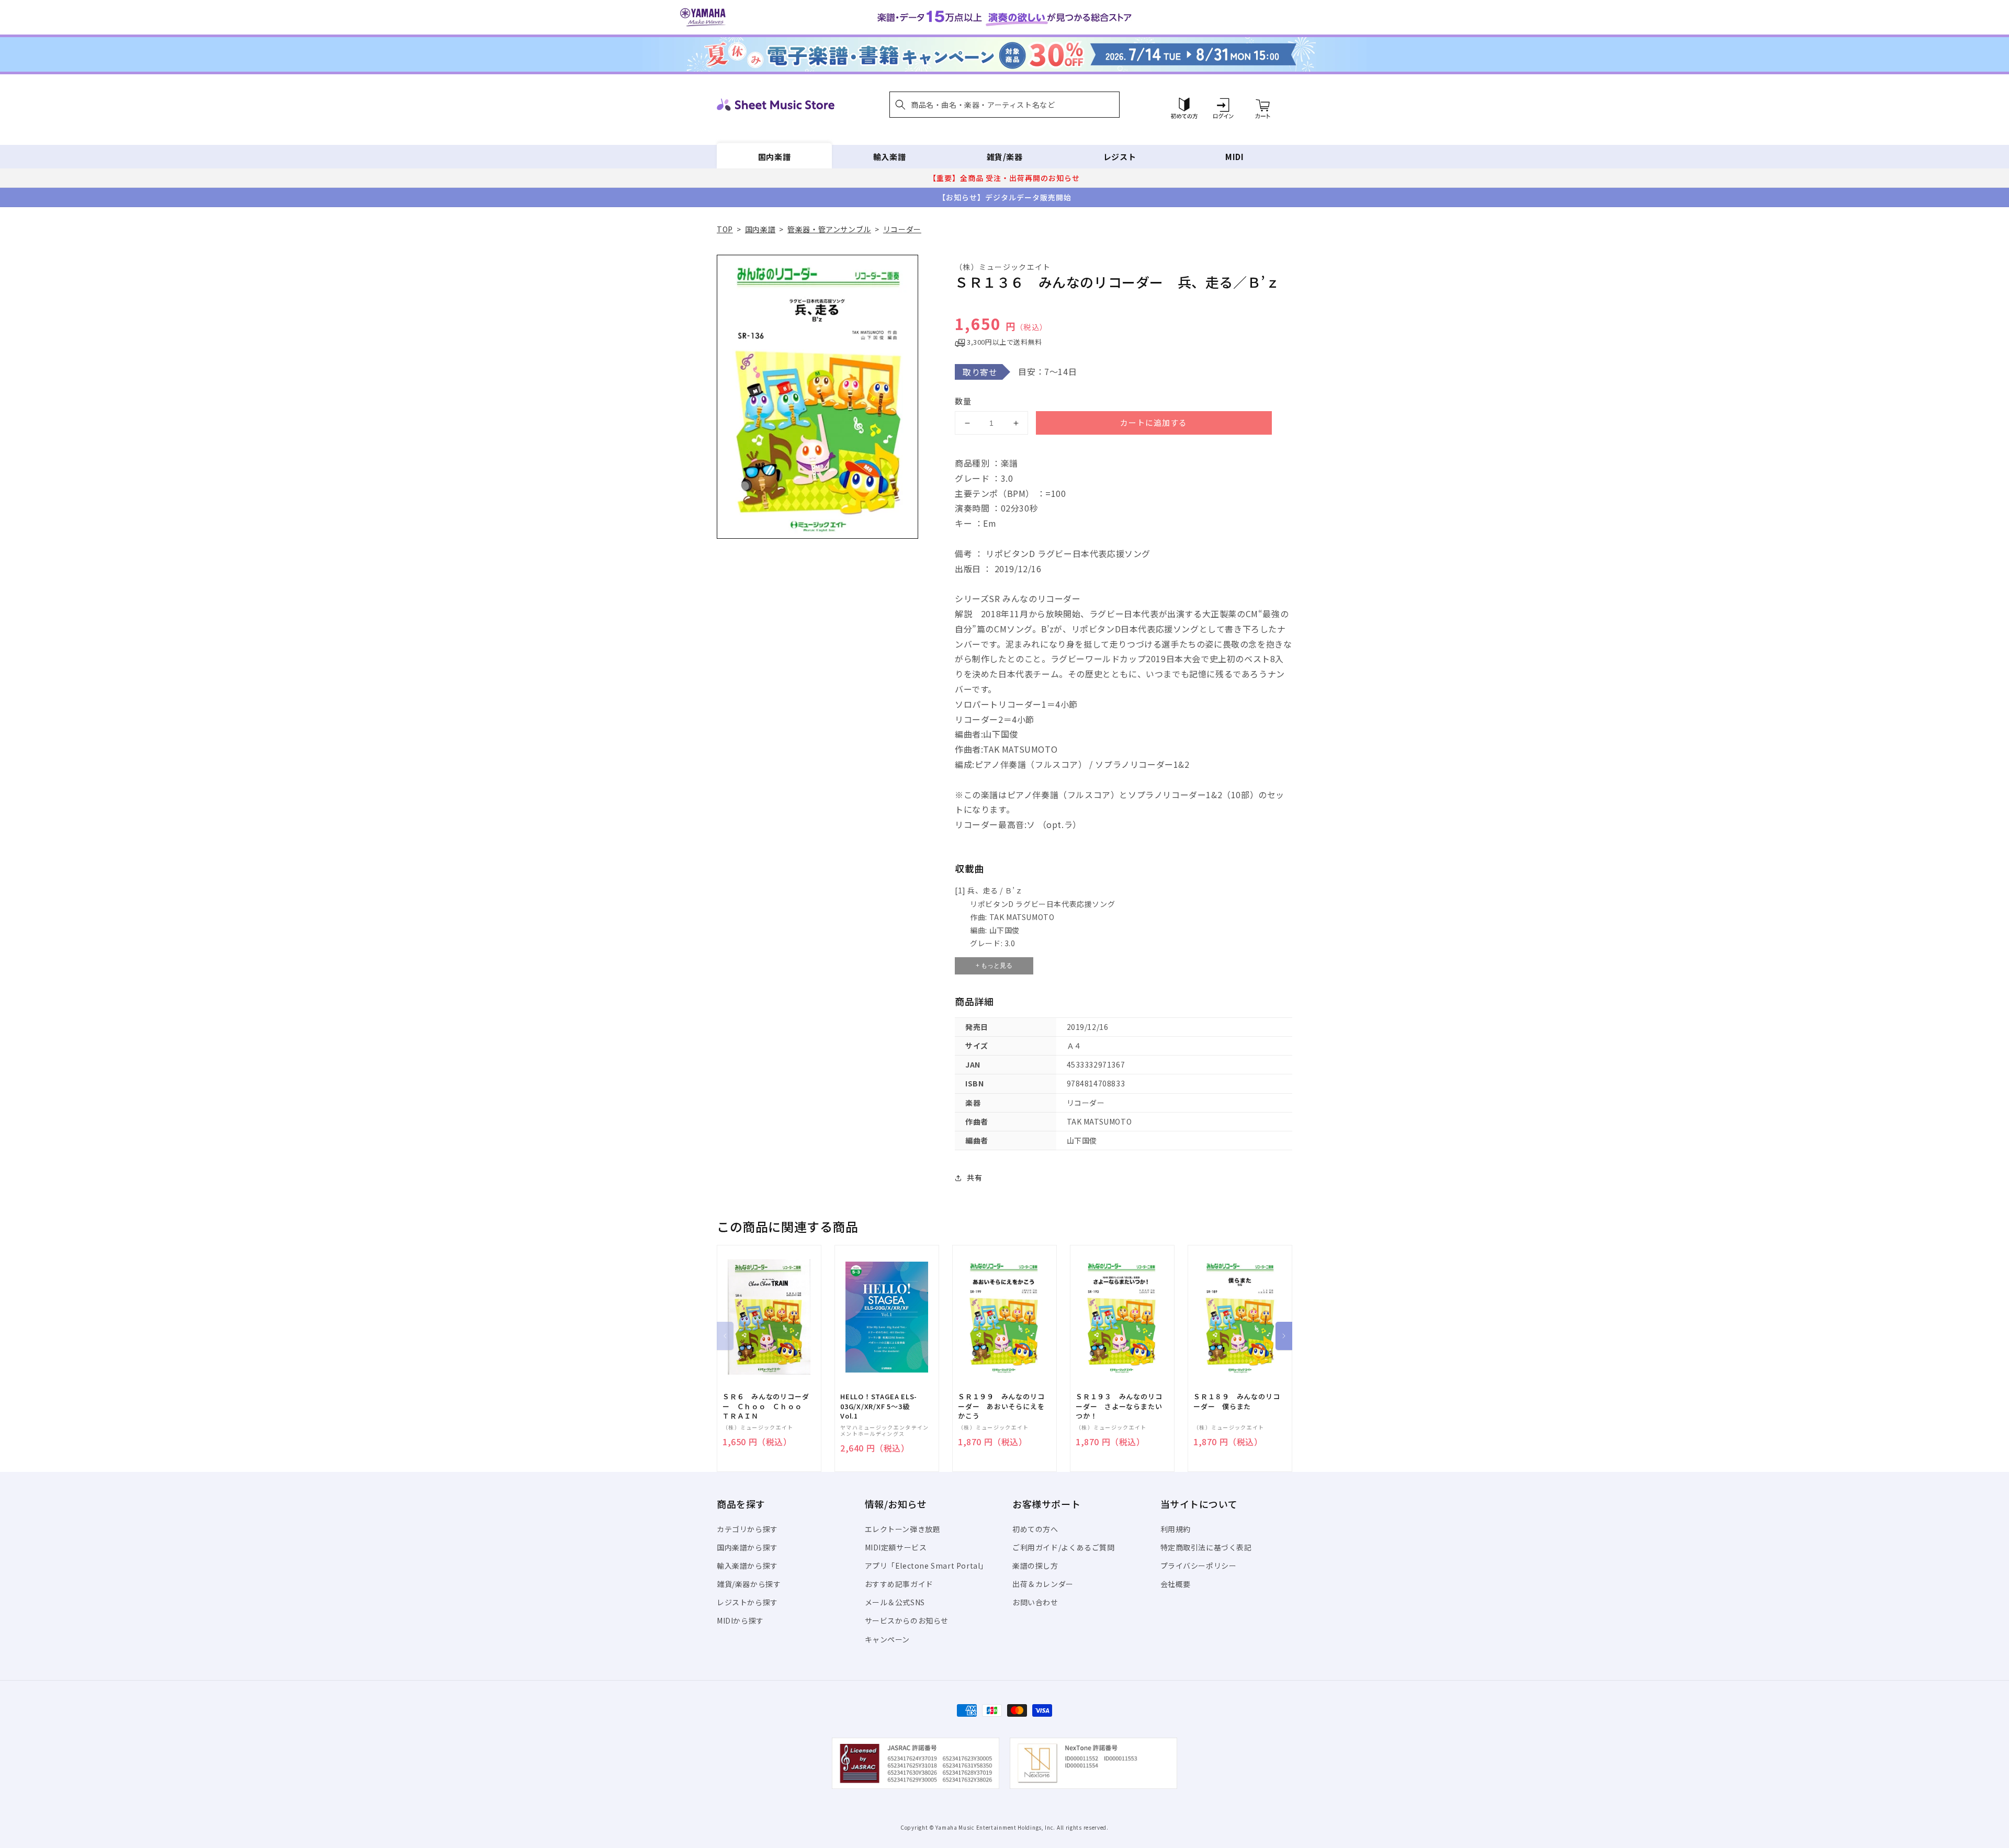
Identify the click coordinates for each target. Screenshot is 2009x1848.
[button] (1004, 105)
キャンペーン (888, 1639)
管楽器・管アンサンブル (829, 229)
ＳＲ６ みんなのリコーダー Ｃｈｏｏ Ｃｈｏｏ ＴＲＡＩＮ (766, 1406)
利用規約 (1176, 1529)
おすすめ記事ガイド (899, 1584)
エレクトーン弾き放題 (903, 1529)
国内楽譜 (774, 157)
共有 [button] (974, 1177)
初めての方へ (1035, 1529)
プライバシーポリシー (1199, 1566)
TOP (725, 229)
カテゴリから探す (747, 1529)
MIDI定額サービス (896, 1547)
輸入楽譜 (889, 157)
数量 (963, 401)
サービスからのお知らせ (907, 1620)
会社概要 (1176, 1584)
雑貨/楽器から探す (749, 1584)
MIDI (1234, 157)
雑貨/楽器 (1005, 157)
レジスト (1120, 157)
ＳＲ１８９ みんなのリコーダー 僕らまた (1237, 1401)
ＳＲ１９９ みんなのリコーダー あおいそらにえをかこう (1001, 1406)
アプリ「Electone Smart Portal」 (927, 1566)
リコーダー (902, 229)
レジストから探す (747, 1602)
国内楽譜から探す (747, 1547)
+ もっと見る (994, 966)
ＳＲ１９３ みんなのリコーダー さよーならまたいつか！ (1119, 1406)
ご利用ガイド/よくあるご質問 (1063, 1547)
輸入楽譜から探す (747, 1566)
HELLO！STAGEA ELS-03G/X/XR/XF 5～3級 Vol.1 (879, 1406)
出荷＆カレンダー (1043, 1584)
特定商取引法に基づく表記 (1206, 1547)
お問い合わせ (1035, 1602)
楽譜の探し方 (1035, 1566)
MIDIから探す (740, 1620)
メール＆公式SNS (895, 1602)
